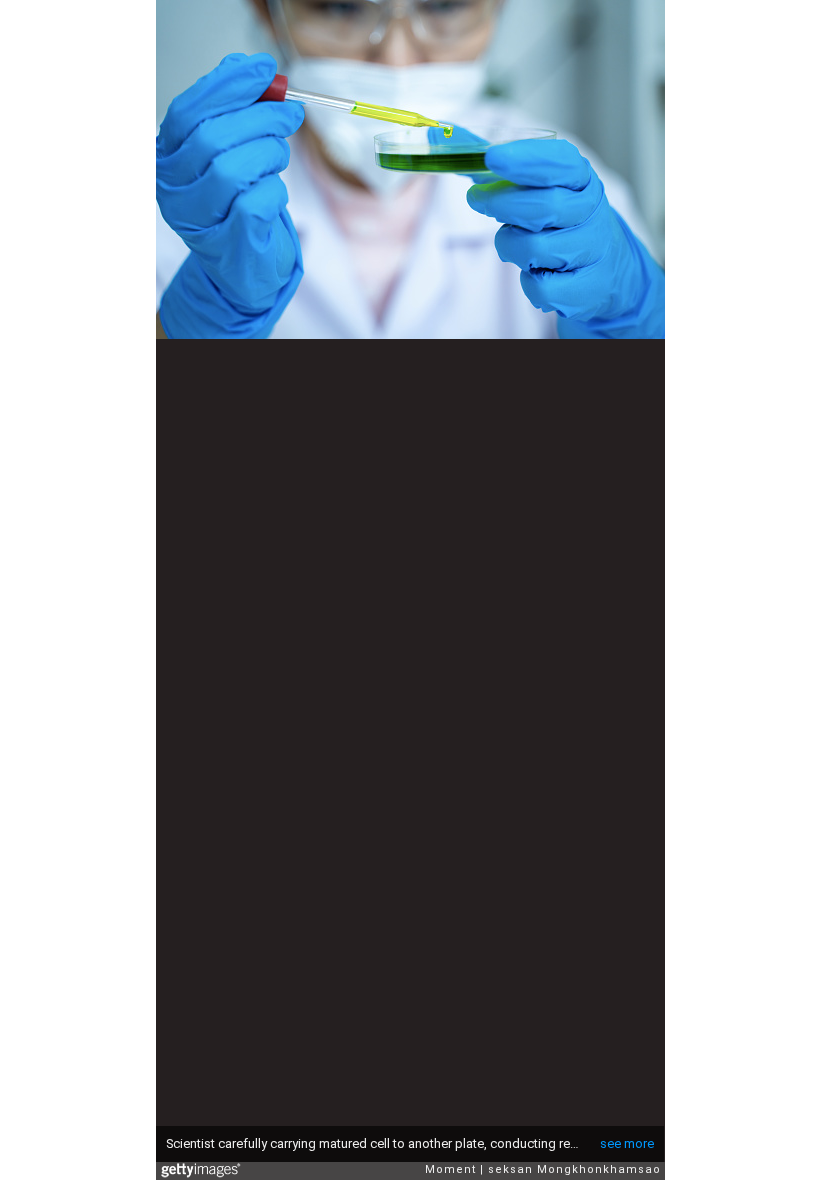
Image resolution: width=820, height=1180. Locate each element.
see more (627, 1143)
